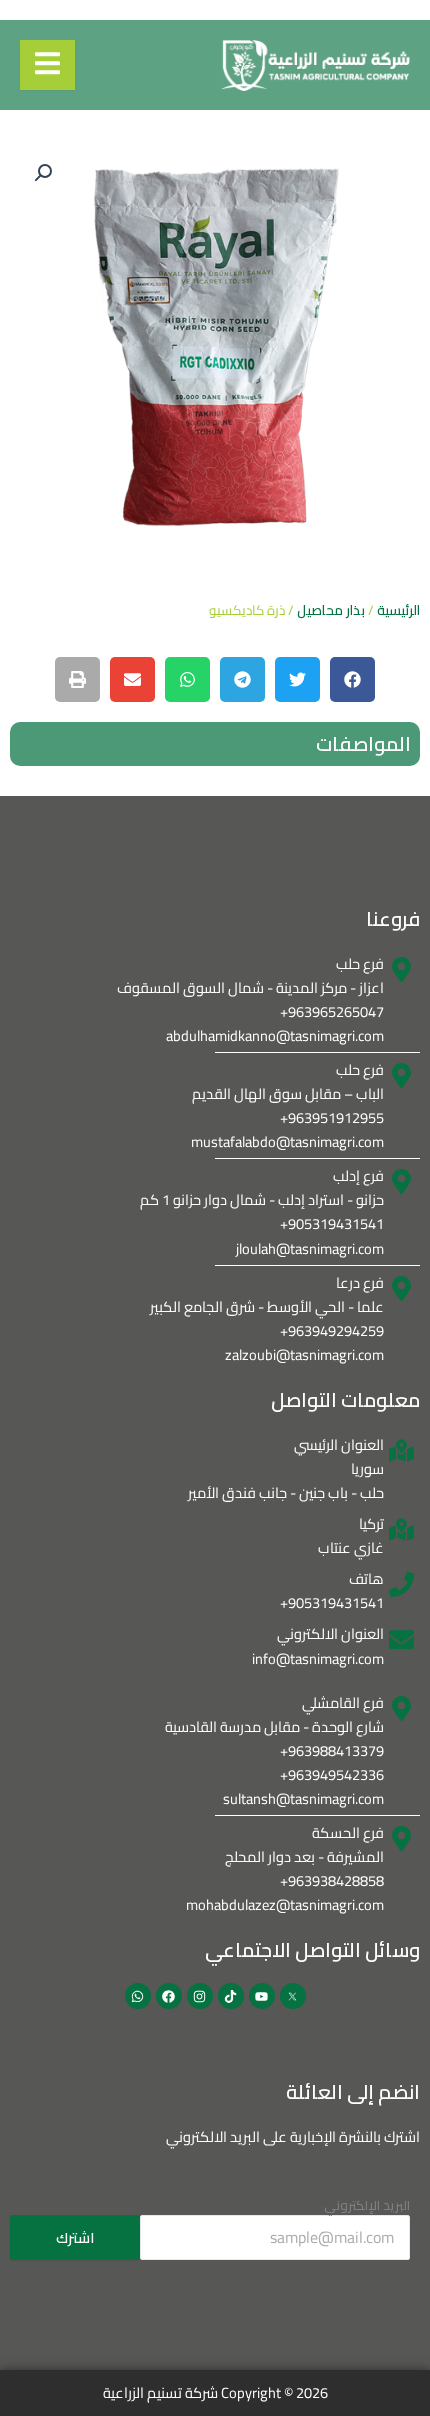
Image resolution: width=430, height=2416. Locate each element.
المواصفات (363, 743)
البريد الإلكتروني (367, 2205)
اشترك (75, 2237)
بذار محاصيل (331, 610)
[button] (43, 173)
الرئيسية (398, 610)
